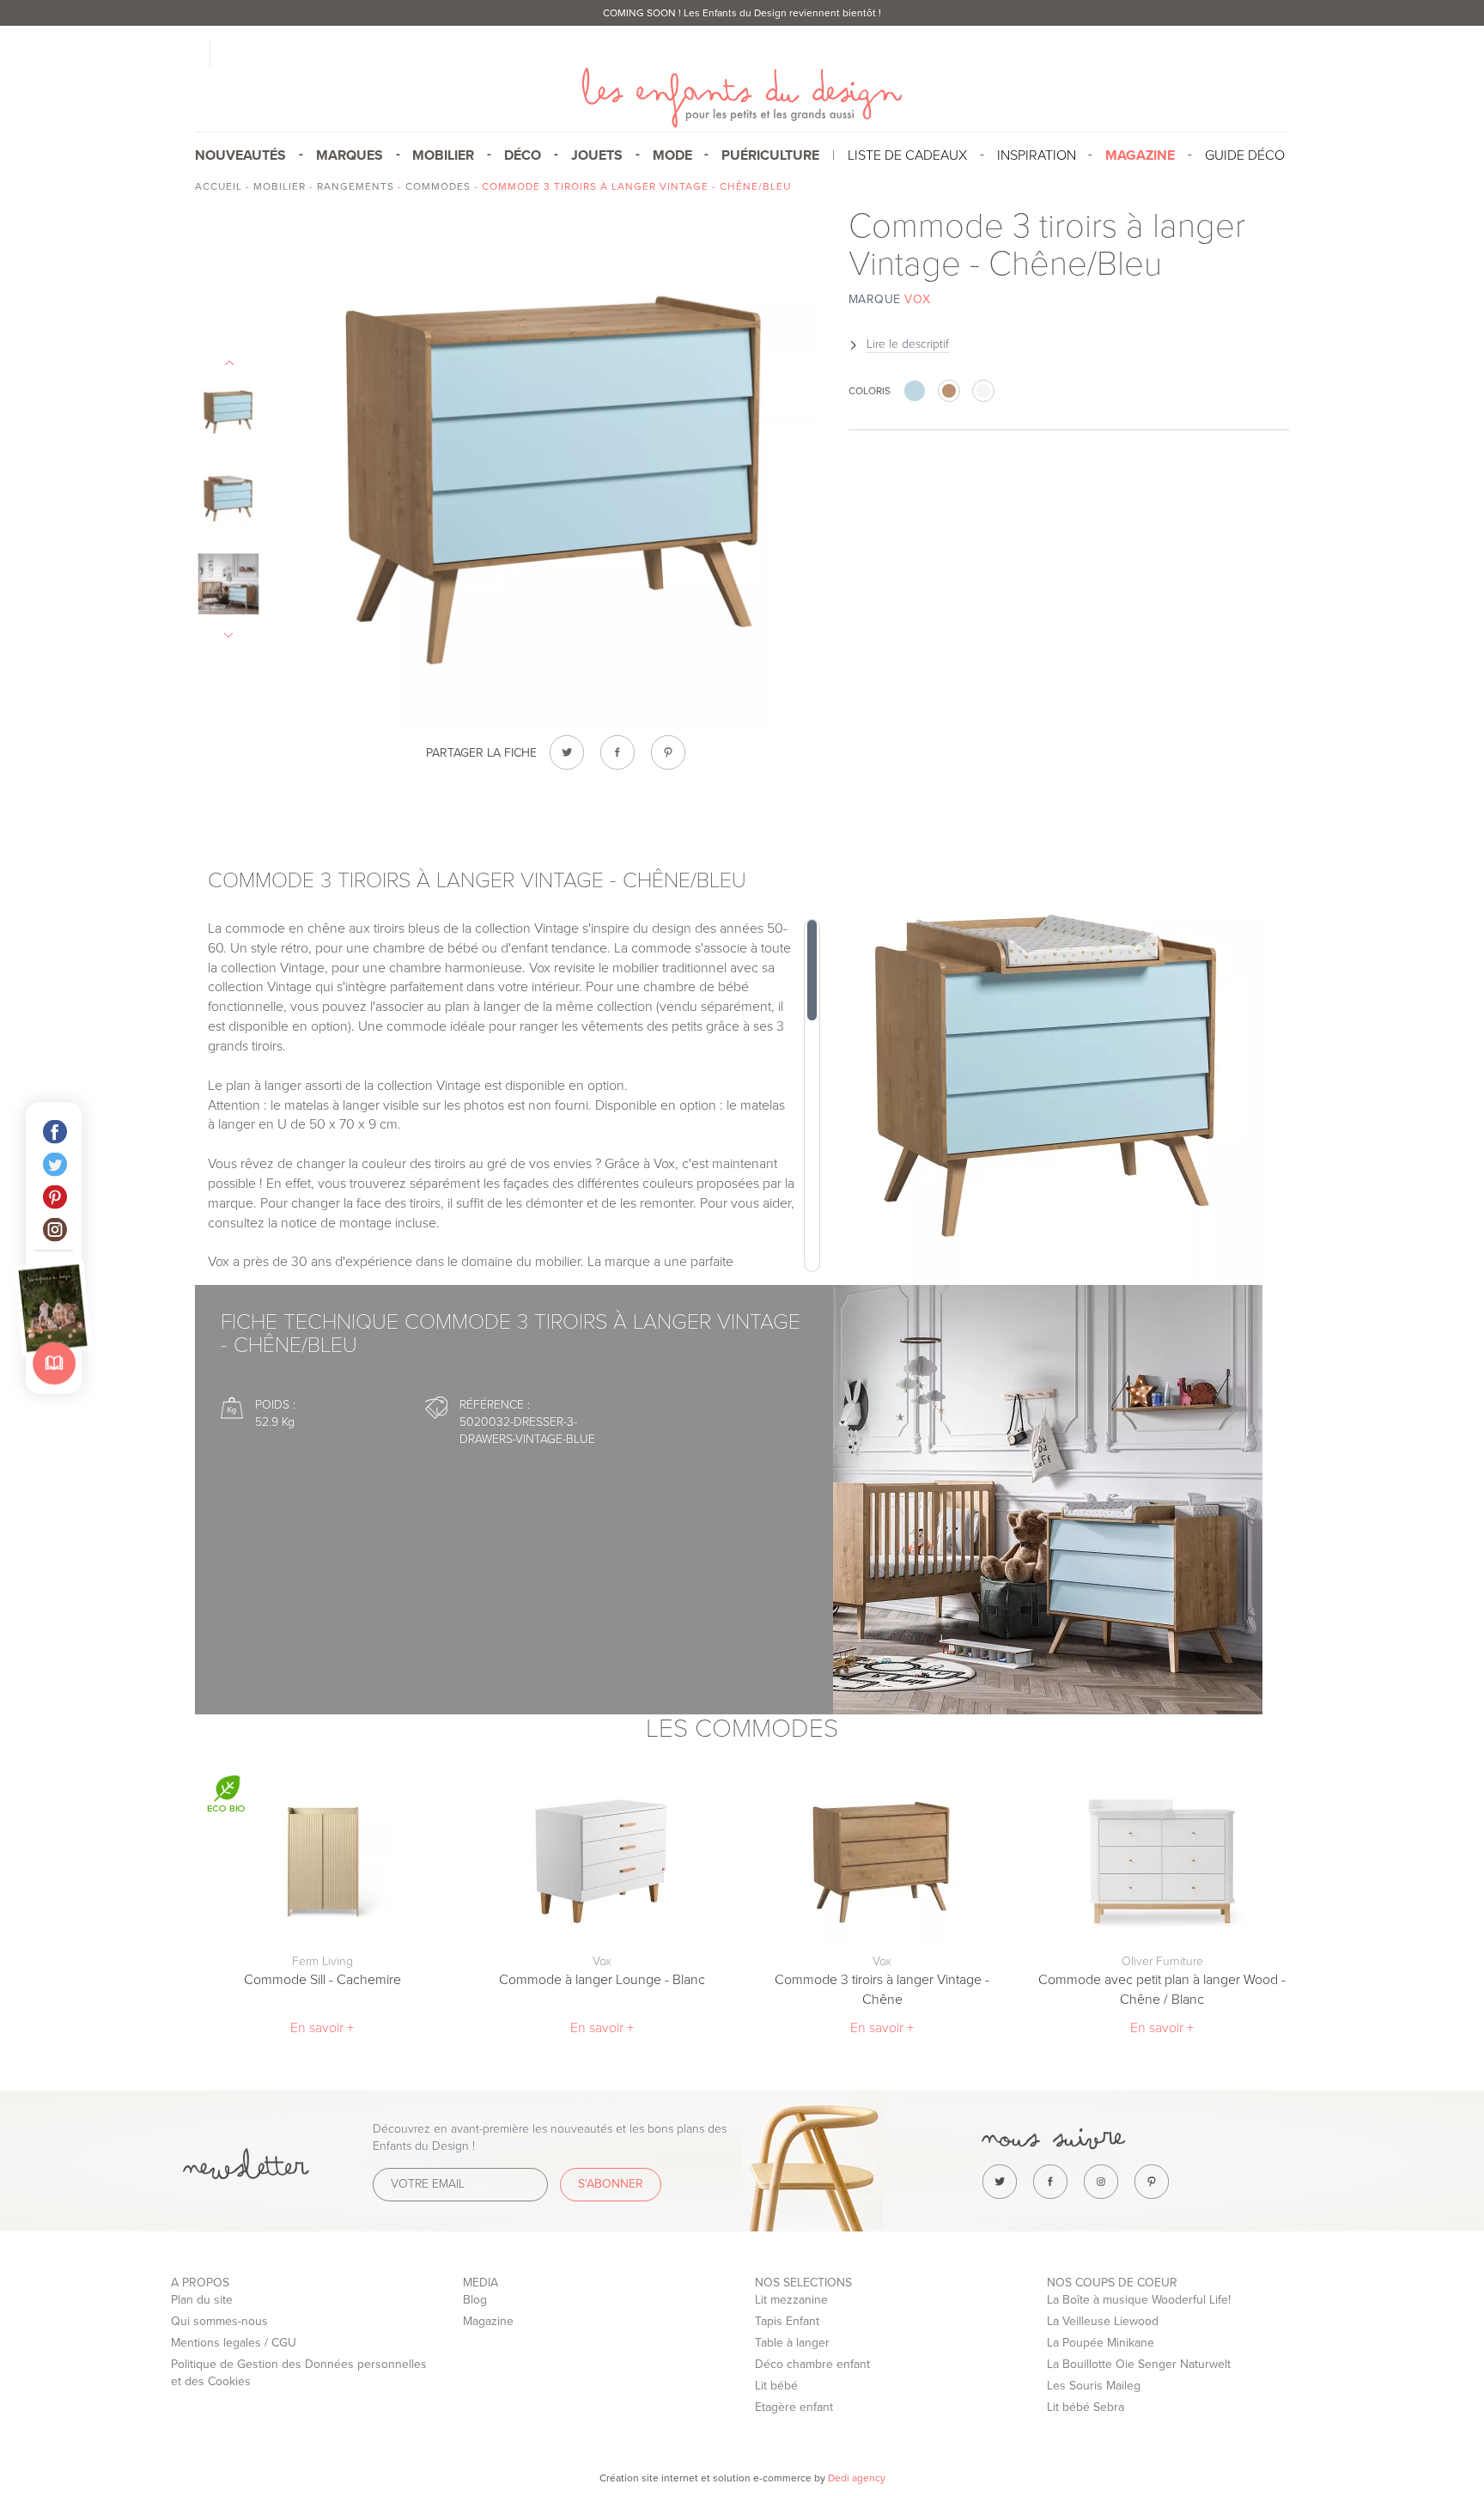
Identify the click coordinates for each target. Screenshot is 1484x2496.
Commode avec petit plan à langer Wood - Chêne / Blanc (1162, 1990)
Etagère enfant (794, 2407)
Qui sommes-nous (219, 2321)
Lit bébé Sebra (1086, 2407)
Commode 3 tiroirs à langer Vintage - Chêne (882, 1990)
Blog (475, 2300)
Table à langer (792, 2343)
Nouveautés (240, 155)
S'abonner (611, 2184)
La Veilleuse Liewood (1103, 2321)
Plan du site (202, 2300)
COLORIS (870, 391)
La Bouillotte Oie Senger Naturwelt (1139, 2364)
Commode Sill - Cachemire (322, 1980)
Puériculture (770, 155)
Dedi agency (857, 2478)
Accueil (219, 186)
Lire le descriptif (908, 344)
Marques (350, 155)
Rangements (356, 186)
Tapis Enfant (787, 2321)
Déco (523, 155)
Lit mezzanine (791, 2300)
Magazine (488, 2321)
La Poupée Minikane (1101, 2343)
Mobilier (443, 155)
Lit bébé (776, 2386)
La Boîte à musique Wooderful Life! (1139, 2300)
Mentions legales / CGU (234, 2343)
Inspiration (1037, 155)
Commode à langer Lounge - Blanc (602, 1980)
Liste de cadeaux (907, 155)
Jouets (597, 155)
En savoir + (322, 2028)
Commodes (438, 186)
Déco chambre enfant (812, 2364)
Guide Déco (1245, 155)
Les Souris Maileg (1094, 2386)
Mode (672, 155)
